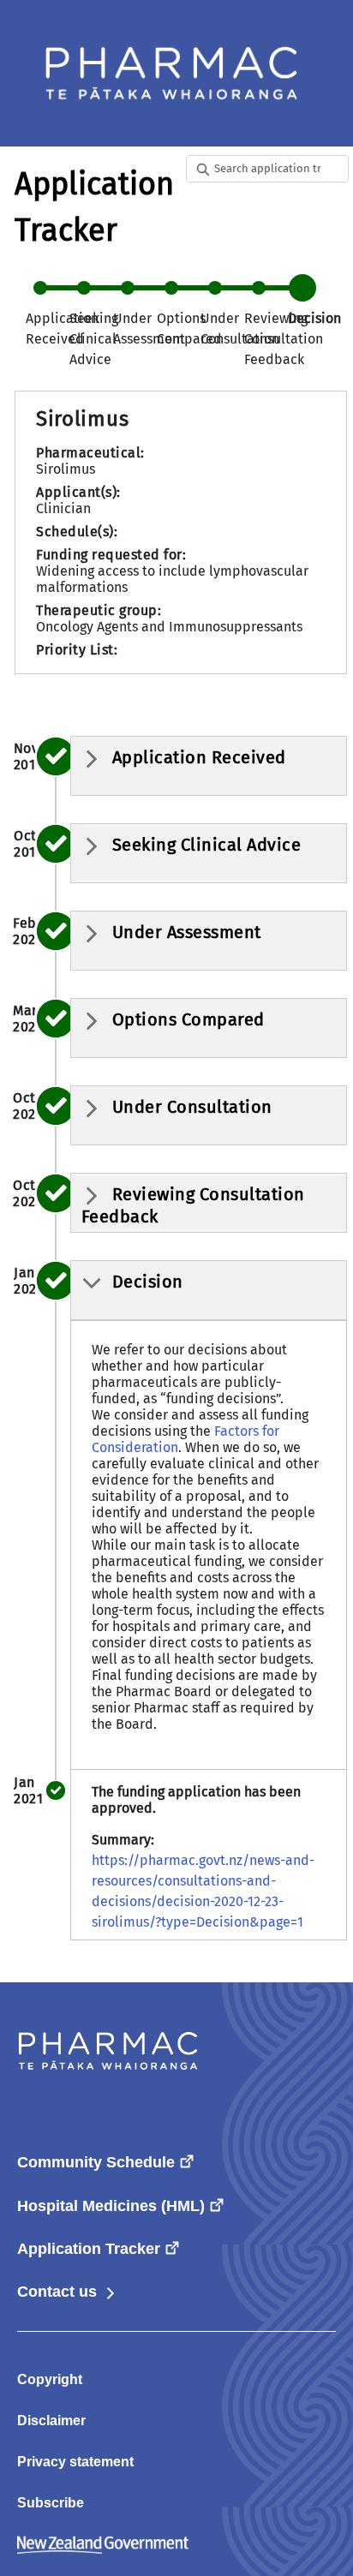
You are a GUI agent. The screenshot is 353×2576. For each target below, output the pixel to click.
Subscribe (51, 2503)
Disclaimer (51, 2421)
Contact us (67, 2292)
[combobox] (269, 169)
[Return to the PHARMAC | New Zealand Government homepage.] (171, 73)
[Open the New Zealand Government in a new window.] (103, 2544)
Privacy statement (75, 2462)
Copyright (50, 2379)
